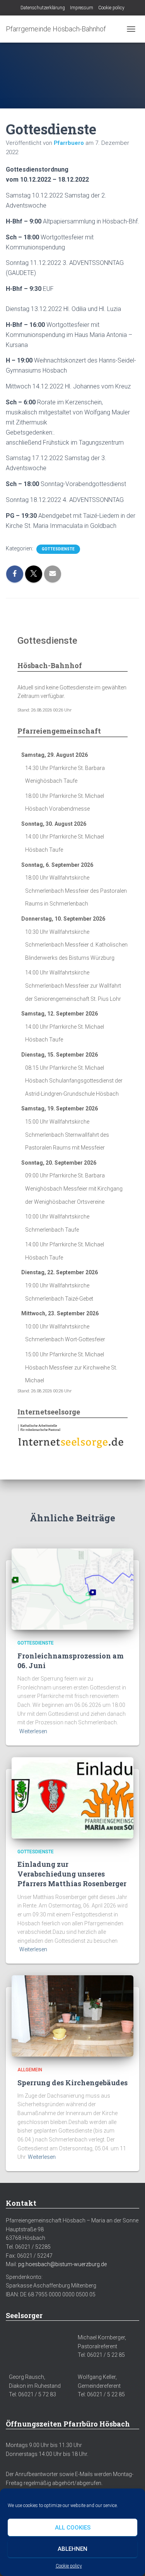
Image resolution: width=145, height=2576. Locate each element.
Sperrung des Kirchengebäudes (72, 2083)
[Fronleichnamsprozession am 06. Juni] (72, 1589)
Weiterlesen (33, 1731)
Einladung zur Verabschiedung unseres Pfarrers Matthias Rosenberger (72, 1874)
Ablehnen (72, 2549)
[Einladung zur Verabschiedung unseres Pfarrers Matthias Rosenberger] (72, 1797)
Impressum (82, 8)
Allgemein (30, 2070)
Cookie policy (69, 2566)
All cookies (73, 2528)
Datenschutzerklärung (43, 8)
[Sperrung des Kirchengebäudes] (72, 2016)
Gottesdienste (58, 549)
